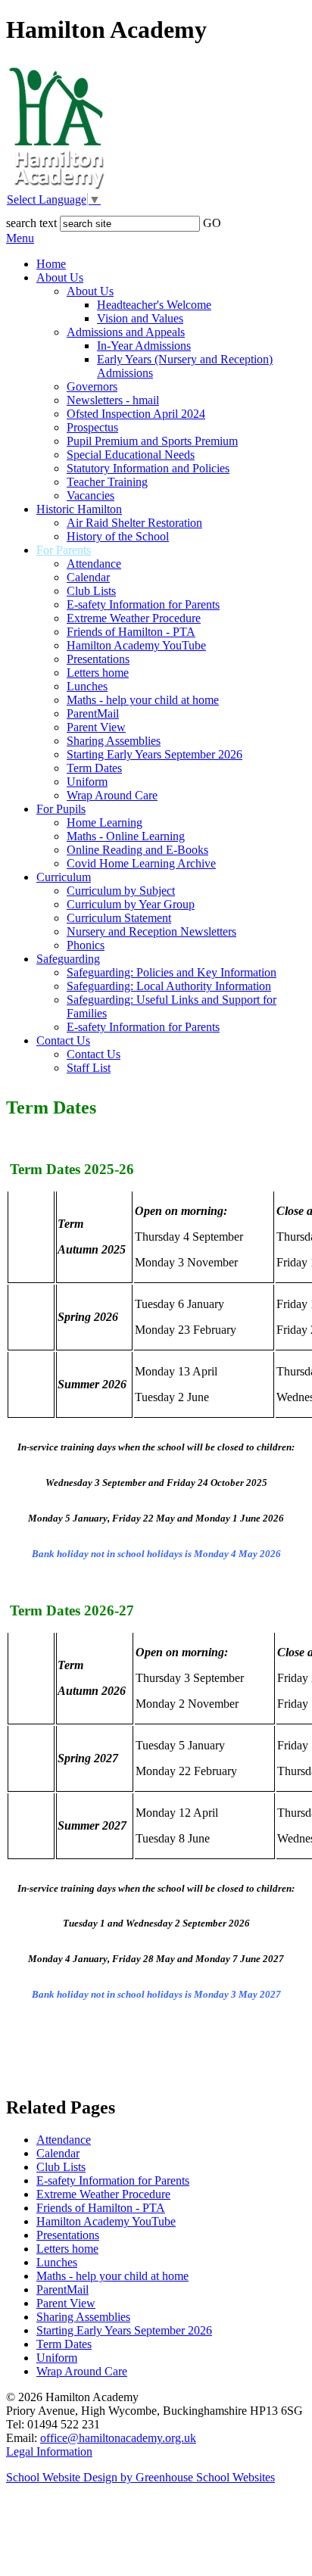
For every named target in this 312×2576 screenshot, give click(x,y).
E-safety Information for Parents (143, 604)
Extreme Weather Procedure (134, 618)
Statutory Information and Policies (148, 468)
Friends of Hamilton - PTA (131, 632)
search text (31, 223)
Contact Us (63, 1040)
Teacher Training (107, 482)
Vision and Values (140, 318)
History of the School (118, 536)
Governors (92, 386)
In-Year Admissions (144, 346)
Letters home (98, 673)
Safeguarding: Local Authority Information (169, 986)
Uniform (87, 782)
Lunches (87, 686)
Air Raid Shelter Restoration (134, 523)
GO (212, 223)
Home (51, 264)
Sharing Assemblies (114, 741)
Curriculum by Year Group (131, 904)
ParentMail (93, 713)
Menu (20, 238)
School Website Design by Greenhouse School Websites (140, 2477)
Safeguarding (68, 959)
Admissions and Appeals (126, 332)
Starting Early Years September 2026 (154, 754)
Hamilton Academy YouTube (136, 645)
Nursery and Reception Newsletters (151, 931)
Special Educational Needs (131, 455)
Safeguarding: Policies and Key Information (172, 972)
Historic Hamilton (79, 509)
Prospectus (92, 427)
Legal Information (49, 2451)
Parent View (96, 727)
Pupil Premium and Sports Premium (152, 441)
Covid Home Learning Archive (141, 863)
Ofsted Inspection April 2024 (136, 414)
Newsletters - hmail (113, 400)
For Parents (64, 550)
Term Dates (94, 768)
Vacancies (90, 495)
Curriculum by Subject (121, 891)
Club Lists (91, 591)
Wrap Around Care (112, 795)
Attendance (94, 564)
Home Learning (105, 822)
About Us (60, 277)
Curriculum (64, 877)
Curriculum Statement (119, 918)
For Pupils (61, 809)
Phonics (86, 945)
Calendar (88, 577)
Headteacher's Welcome (154, 305)
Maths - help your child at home (143, 700)
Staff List (89, 1068)
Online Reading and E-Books (137, 850)
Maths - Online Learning (126, 836)
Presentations (98, 659)
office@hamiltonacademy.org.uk (118, 2438)
